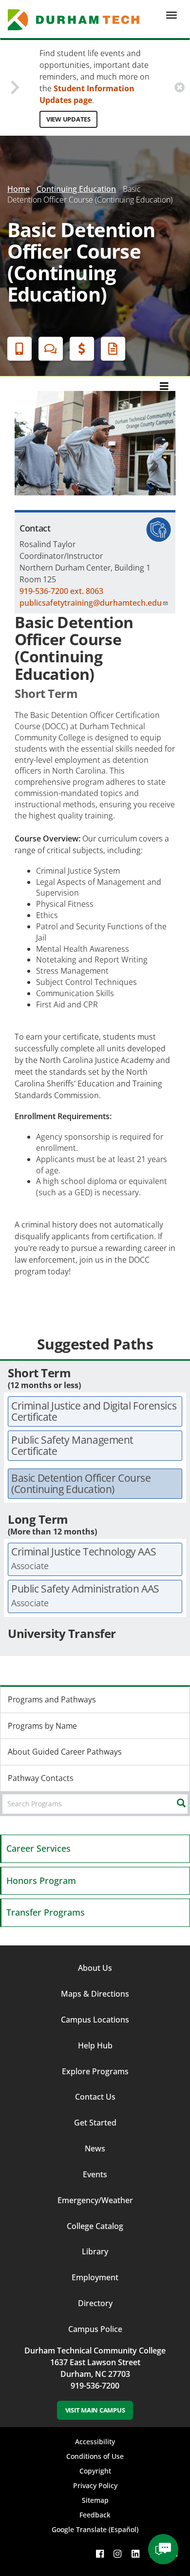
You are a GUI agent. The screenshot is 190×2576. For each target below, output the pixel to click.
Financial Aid (82, 349)
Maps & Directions (95, 1994)
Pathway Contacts (41, 1778)
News (95, 2148)
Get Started (95, 2123)
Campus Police (95, 2329)
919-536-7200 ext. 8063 (61, 591)
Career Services (38, 1848)
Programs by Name (42, 1726)
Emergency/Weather (95, 2200)
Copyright (95, 2471)
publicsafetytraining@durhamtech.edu (91, 603)
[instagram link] (117, 2554)
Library (95, 2251)
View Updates (68, 119)
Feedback (95, 2515)
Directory (95, 2303)
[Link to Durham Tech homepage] (77, 20)
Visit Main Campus (95, 2410)
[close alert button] (180, 88)
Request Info (113, 349)
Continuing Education (76, 189)
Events (95, 2174)
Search (189, 1803)
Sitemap (95, 2500)
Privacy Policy (95, 2485)
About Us (95, 1968)
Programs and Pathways (52, 1699)
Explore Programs (95, 2071)
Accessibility (95, 2442)
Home (19, 189)
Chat (51, 349)
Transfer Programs (46, 1912)
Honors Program (41, 1881)
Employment (95, 2277)
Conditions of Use (95, 2456)
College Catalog (95, 2226)
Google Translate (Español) (95, 2529)
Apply (19, 349)
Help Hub (95, 2045)
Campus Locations (95, 2020)
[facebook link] (100, 2554)
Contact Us (95, 2097)
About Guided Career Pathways (65, 1752)
